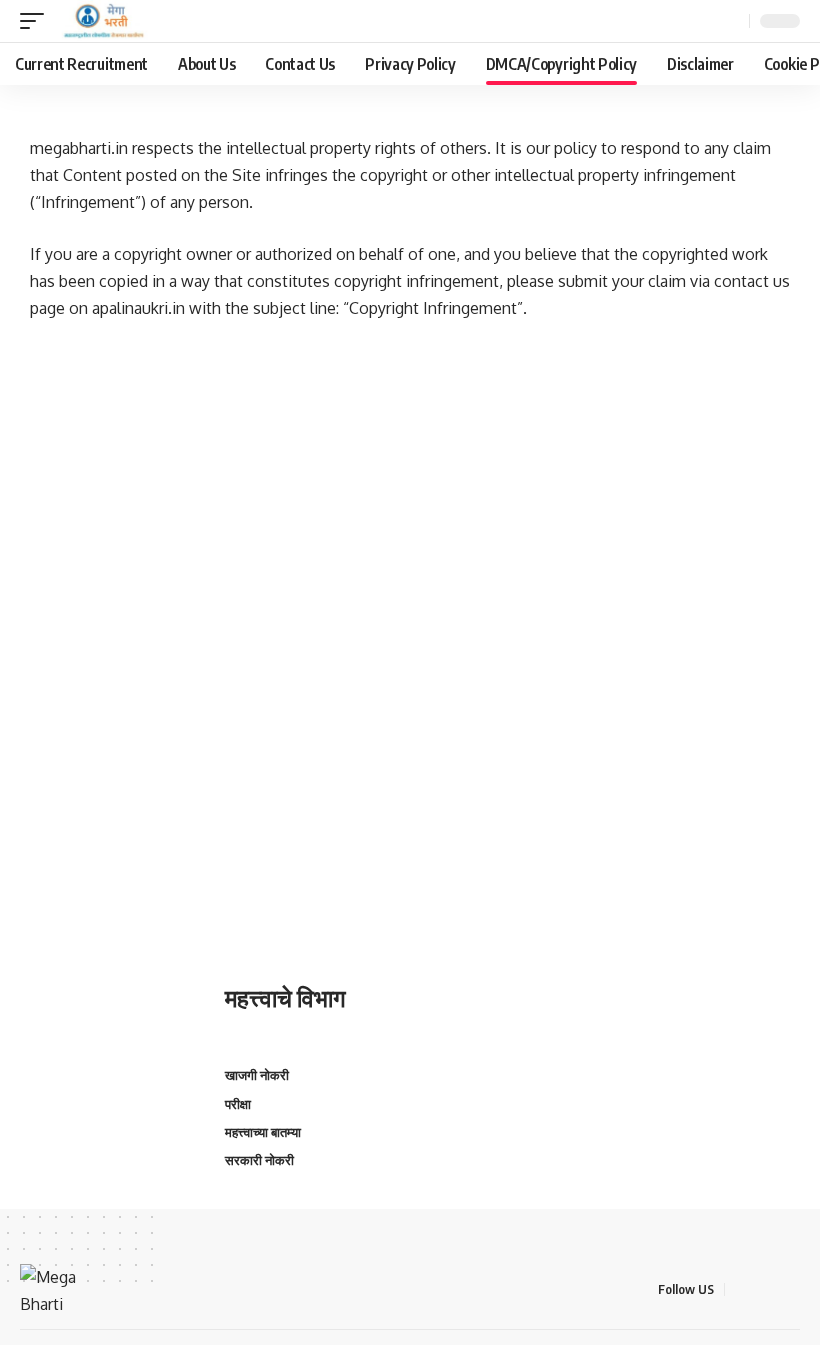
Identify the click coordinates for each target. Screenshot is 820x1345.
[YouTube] (789, 1289)
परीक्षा (238, 1104)
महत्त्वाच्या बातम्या (263, 1132)
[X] (765, 1289)
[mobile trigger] (37, 21)
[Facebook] (741, 1289)
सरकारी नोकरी (259, 1160)
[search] (731, 21)
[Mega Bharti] (102, 21)
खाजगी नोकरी (257, 1075)
